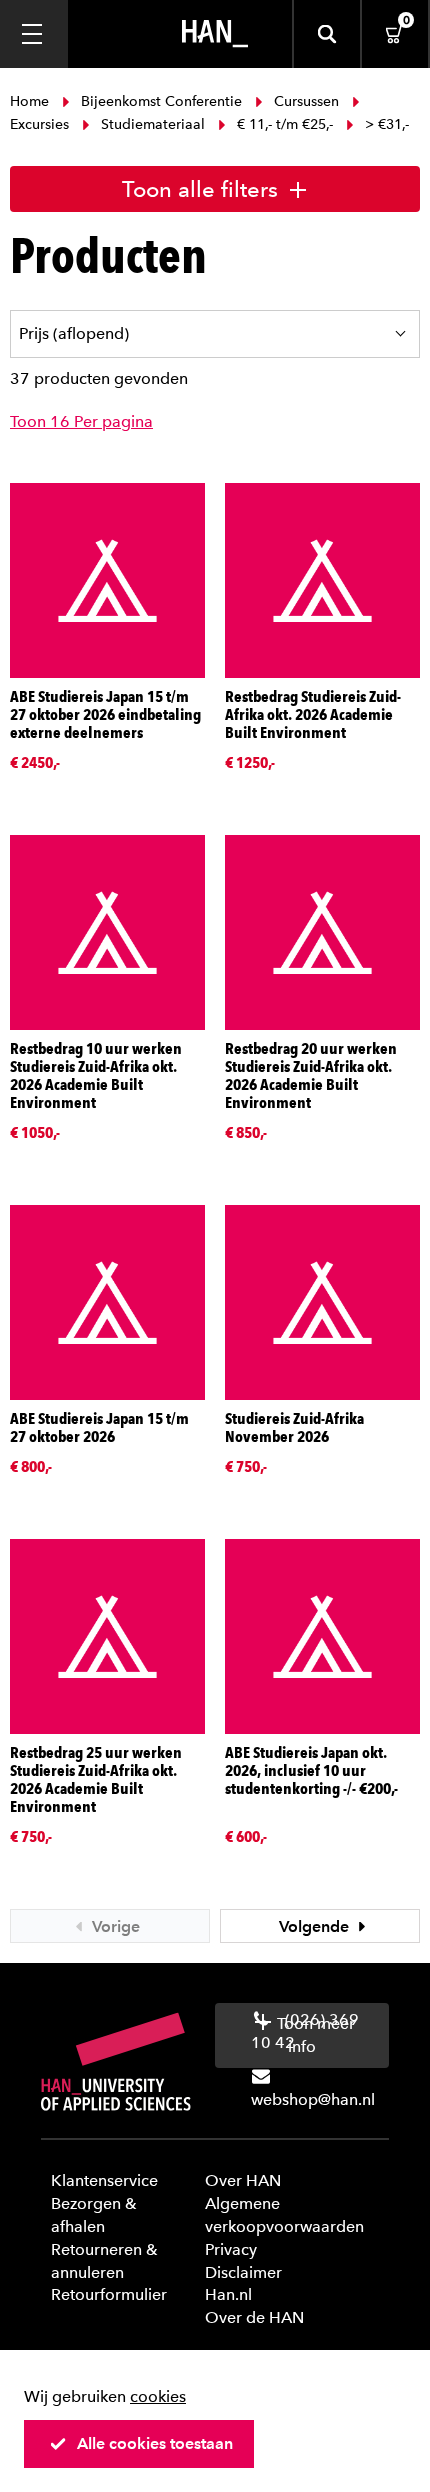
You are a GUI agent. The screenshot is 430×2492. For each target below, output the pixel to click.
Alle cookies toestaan (155, 2443)
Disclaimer (243, 2272)
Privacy (231, 2249)
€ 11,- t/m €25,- (285, 124)
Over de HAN (254, 2317)
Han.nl (228, 2294)
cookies (158, 2396)
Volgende (316, 1926)
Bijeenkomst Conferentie (161, 101)
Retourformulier (109, 2294)
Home (31, 101)
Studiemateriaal (153, 124)
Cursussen (306, 101)
